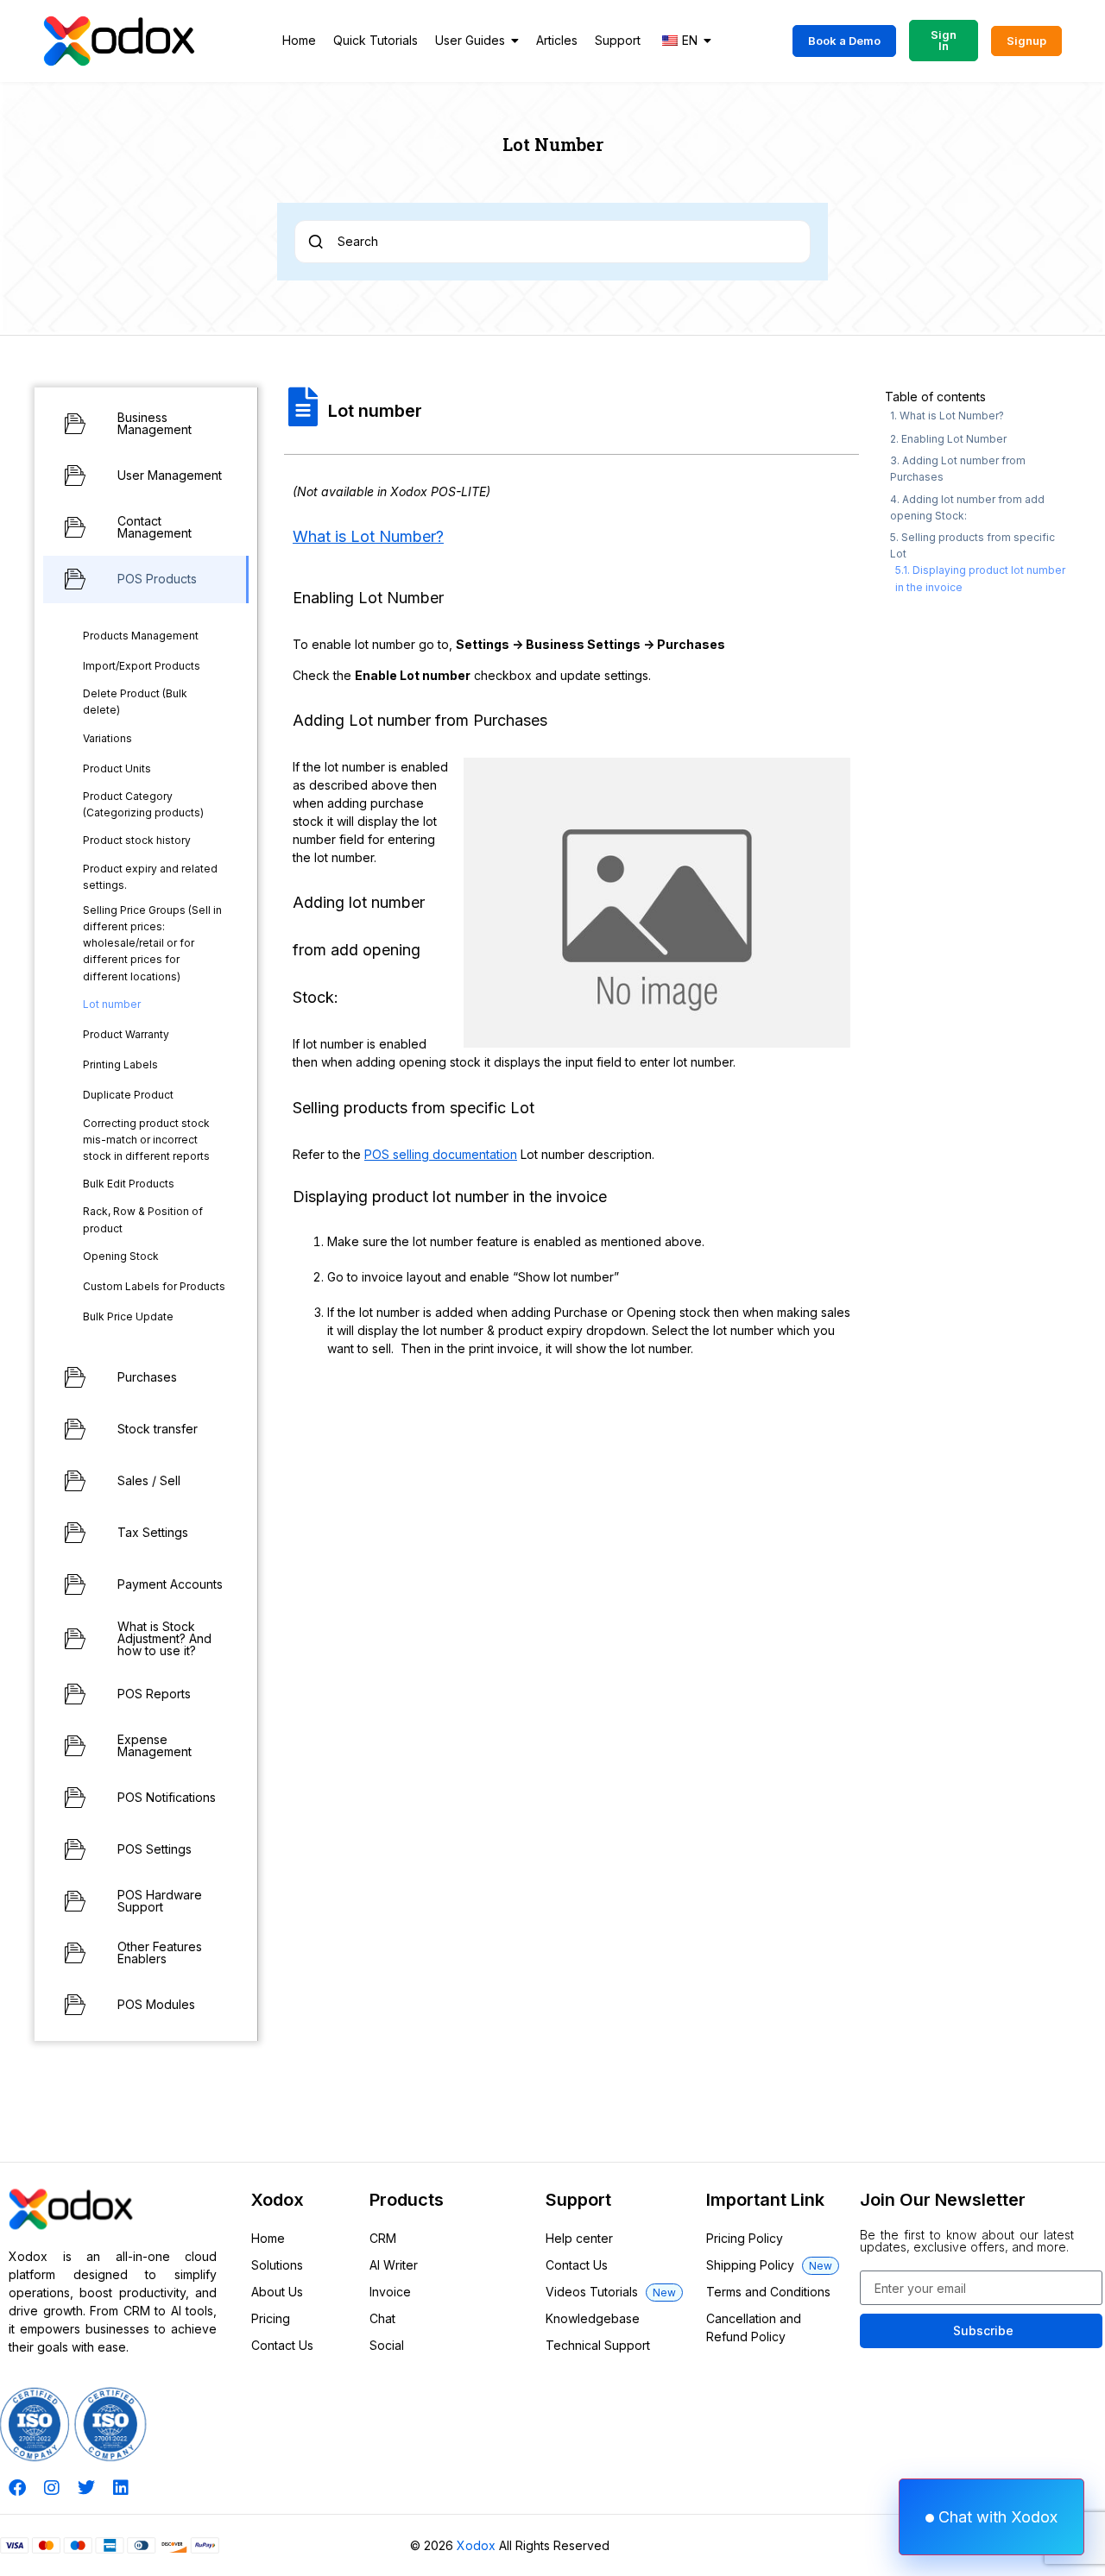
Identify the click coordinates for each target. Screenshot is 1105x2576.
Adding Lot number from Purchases (958, 469)
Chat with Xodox (996, 2517)
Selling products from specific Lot (972, 545)
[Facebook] (17, 2488)
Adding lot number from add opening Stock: (967, 507)
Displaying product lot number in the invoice (980, 578)
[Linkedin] (121, 2488)
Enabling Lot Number (954, 439)
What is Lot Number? (368, 536)
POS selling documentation (441, 1154)
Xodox (476, 2545)
